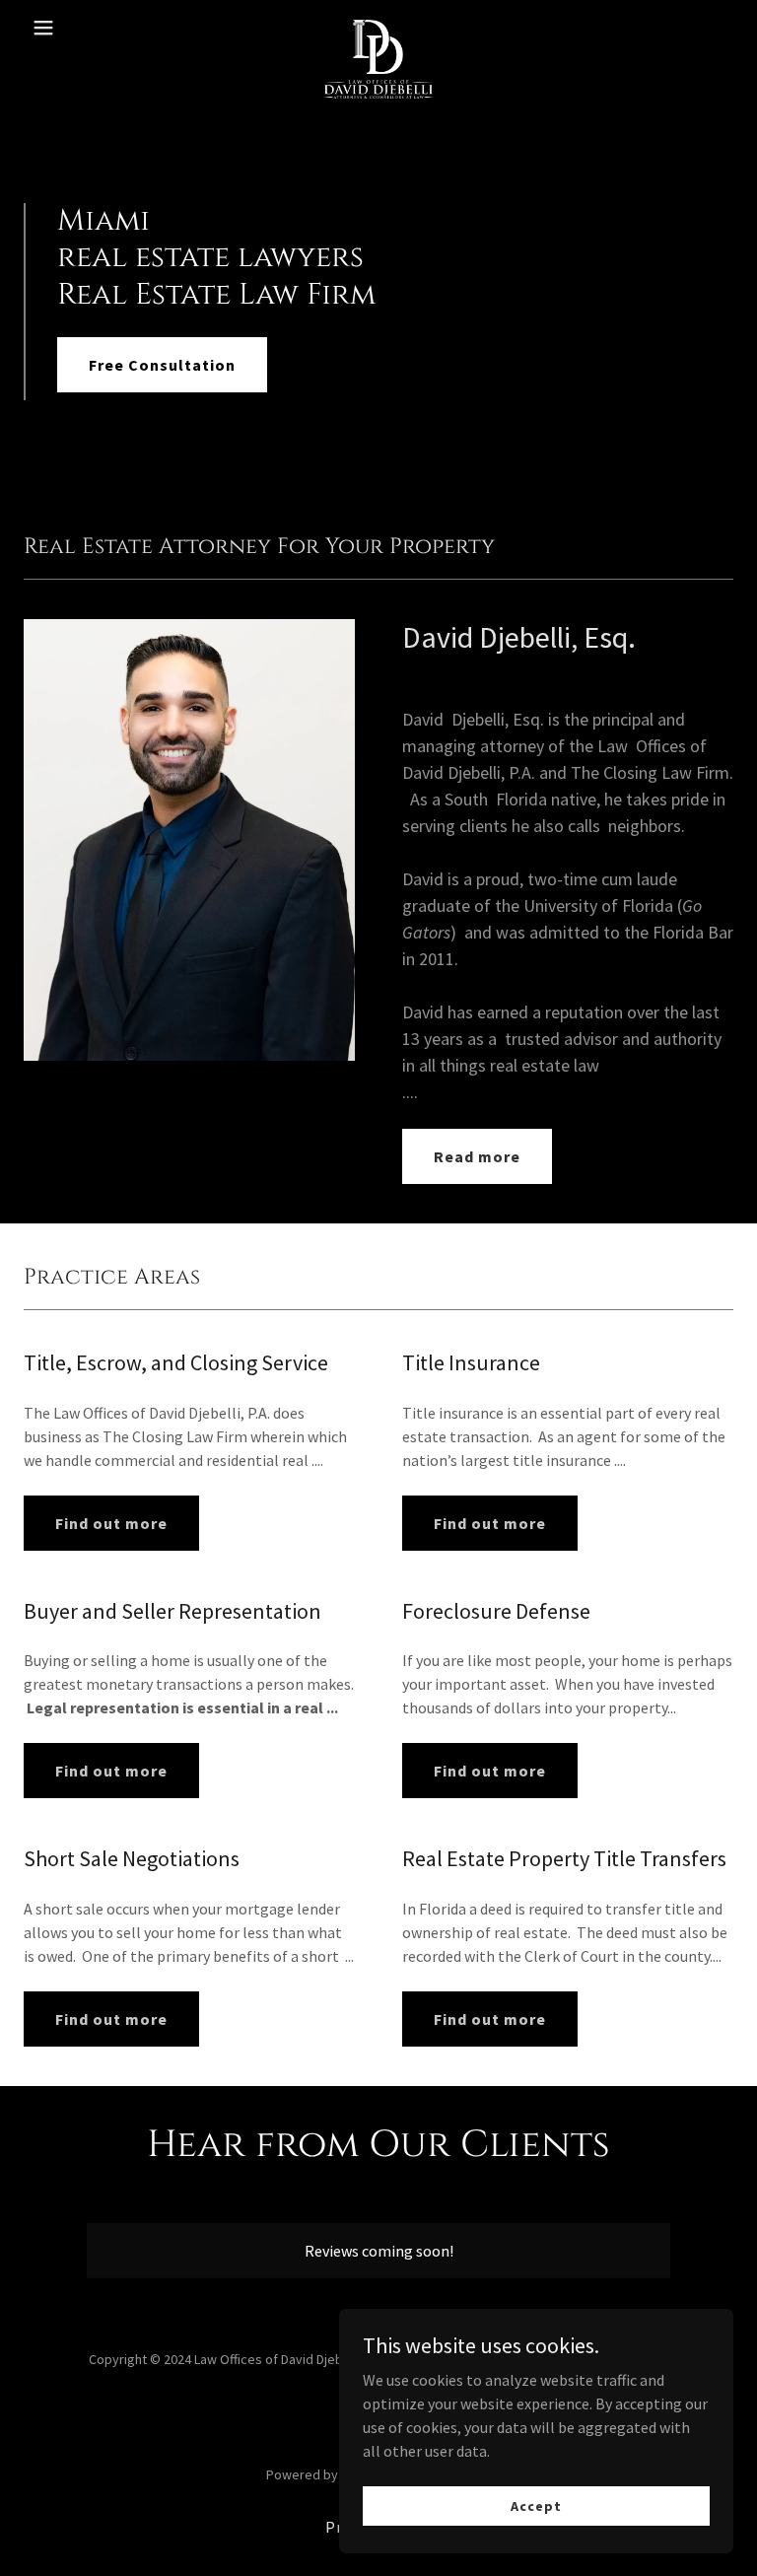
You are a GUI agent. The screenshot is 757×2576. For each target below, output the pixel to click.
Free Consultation (162, 365)
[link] (379, 28)
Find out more (111, 1523)
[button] (77, 28)
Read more (477, 1156)
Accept (536, 2505)
